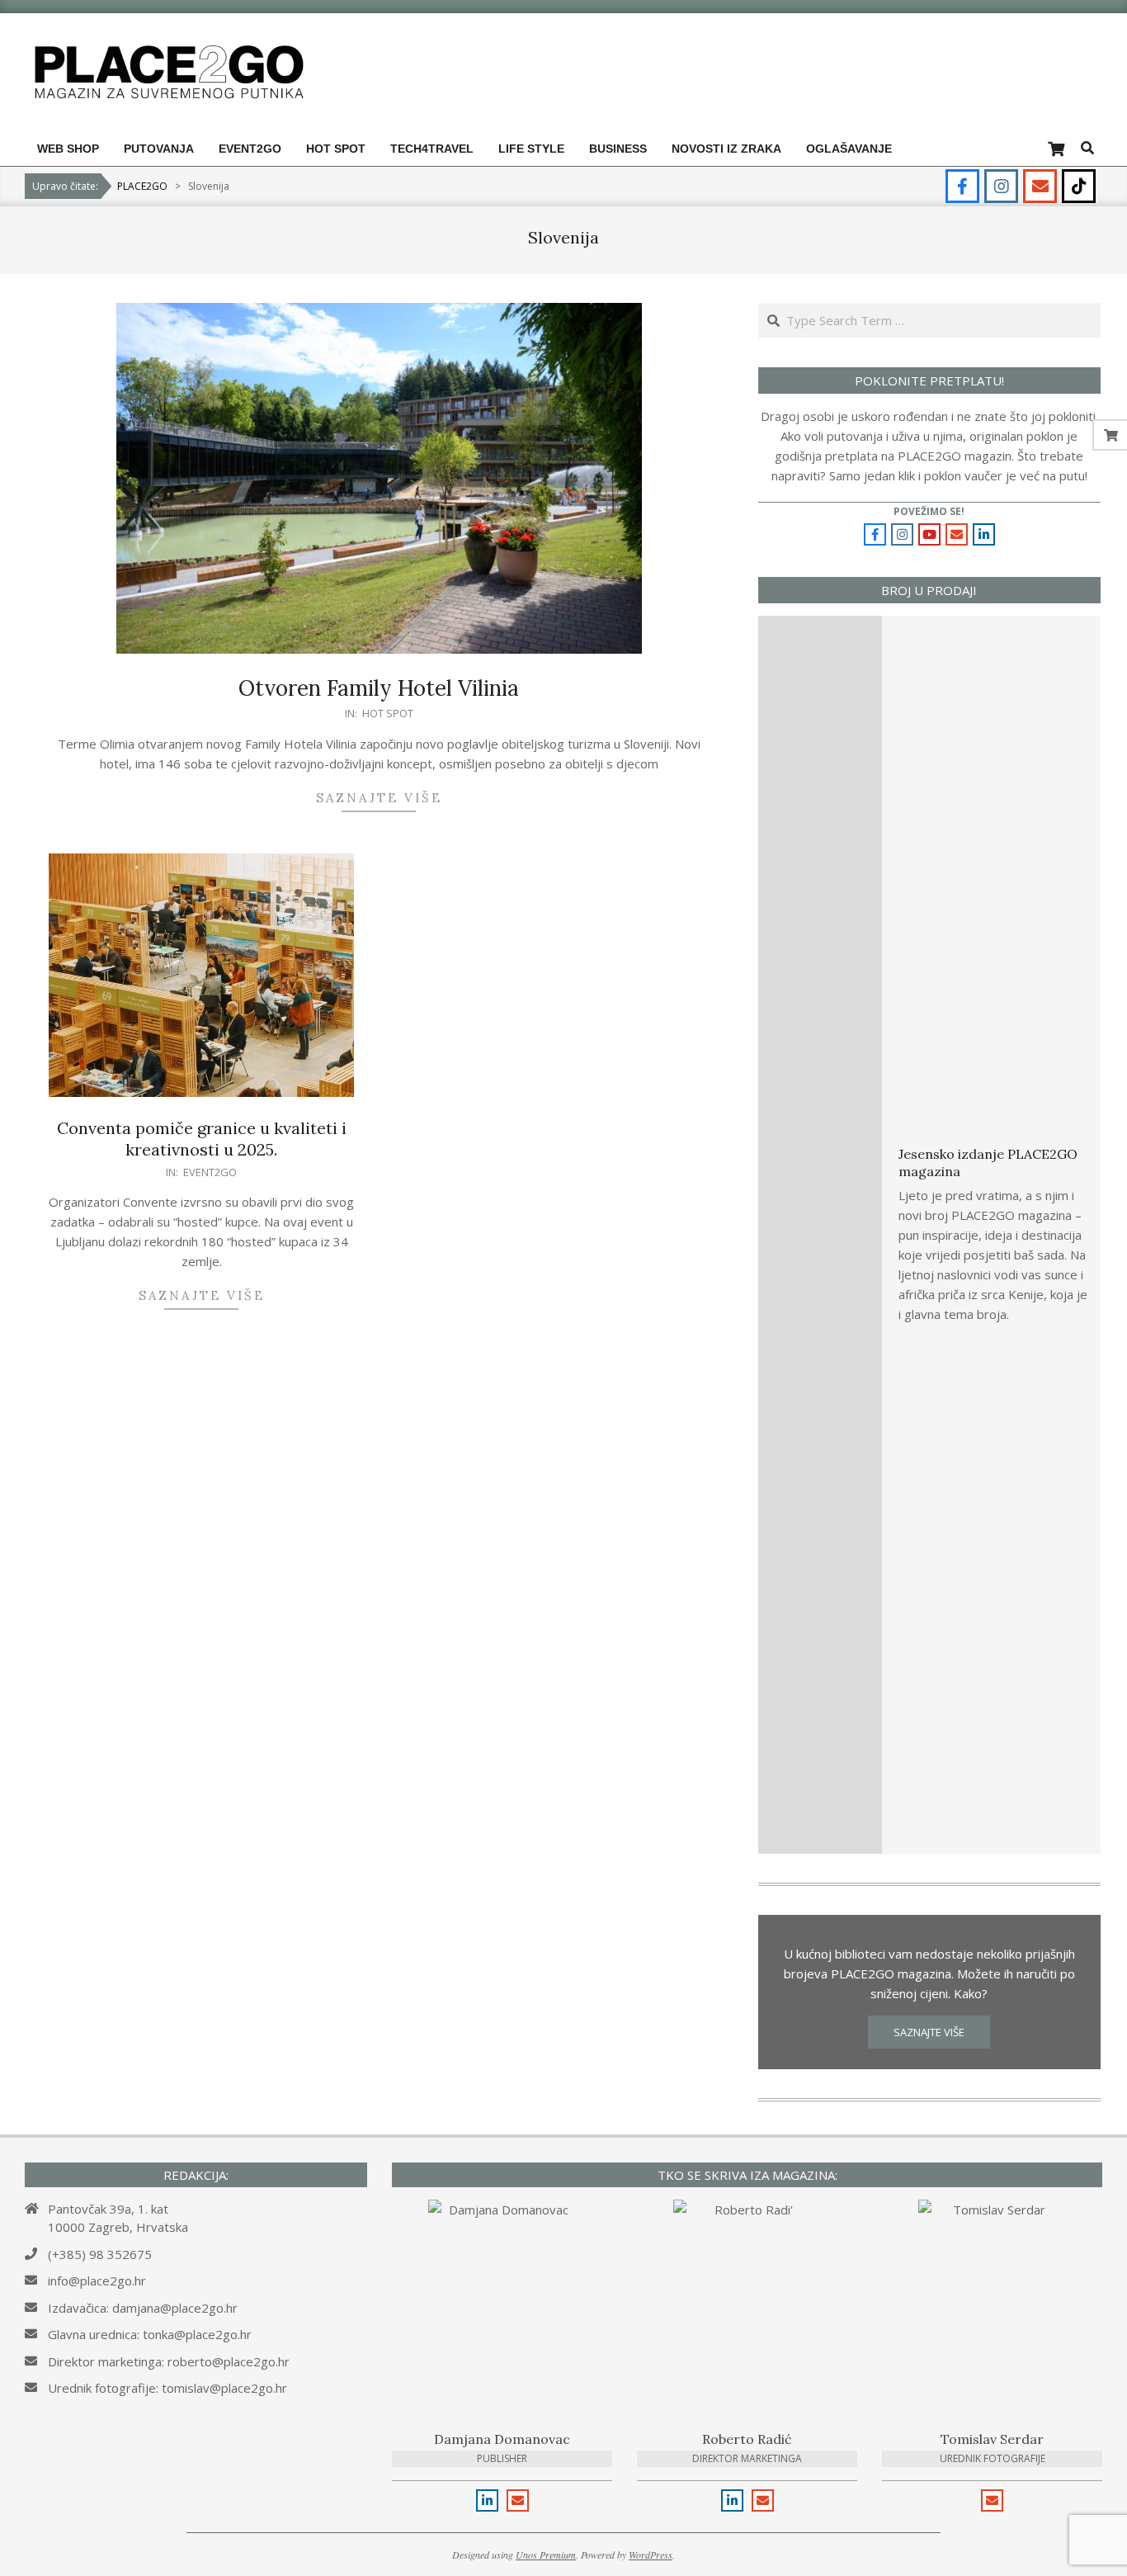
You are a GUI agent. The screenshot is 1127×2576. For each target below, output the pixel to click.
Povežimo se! (929, 511)
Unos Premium (546, 2555)
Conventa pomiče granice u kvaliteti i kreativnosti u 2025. (202, 1139)
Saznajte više (379, 798)
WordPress (651, 2555)
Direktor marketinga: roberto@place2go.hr (169, 2361)
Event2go (210, 1172)
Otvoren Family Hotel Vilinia (379, 688)
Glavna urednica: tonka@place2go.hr (150, 2334)
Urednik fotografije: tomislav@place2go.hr (167, 2388)
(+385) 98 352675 (100, 2254)
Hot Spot (388, 713)
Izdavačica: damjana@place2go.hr (143, 2308)
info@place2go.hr (97, 2281)
